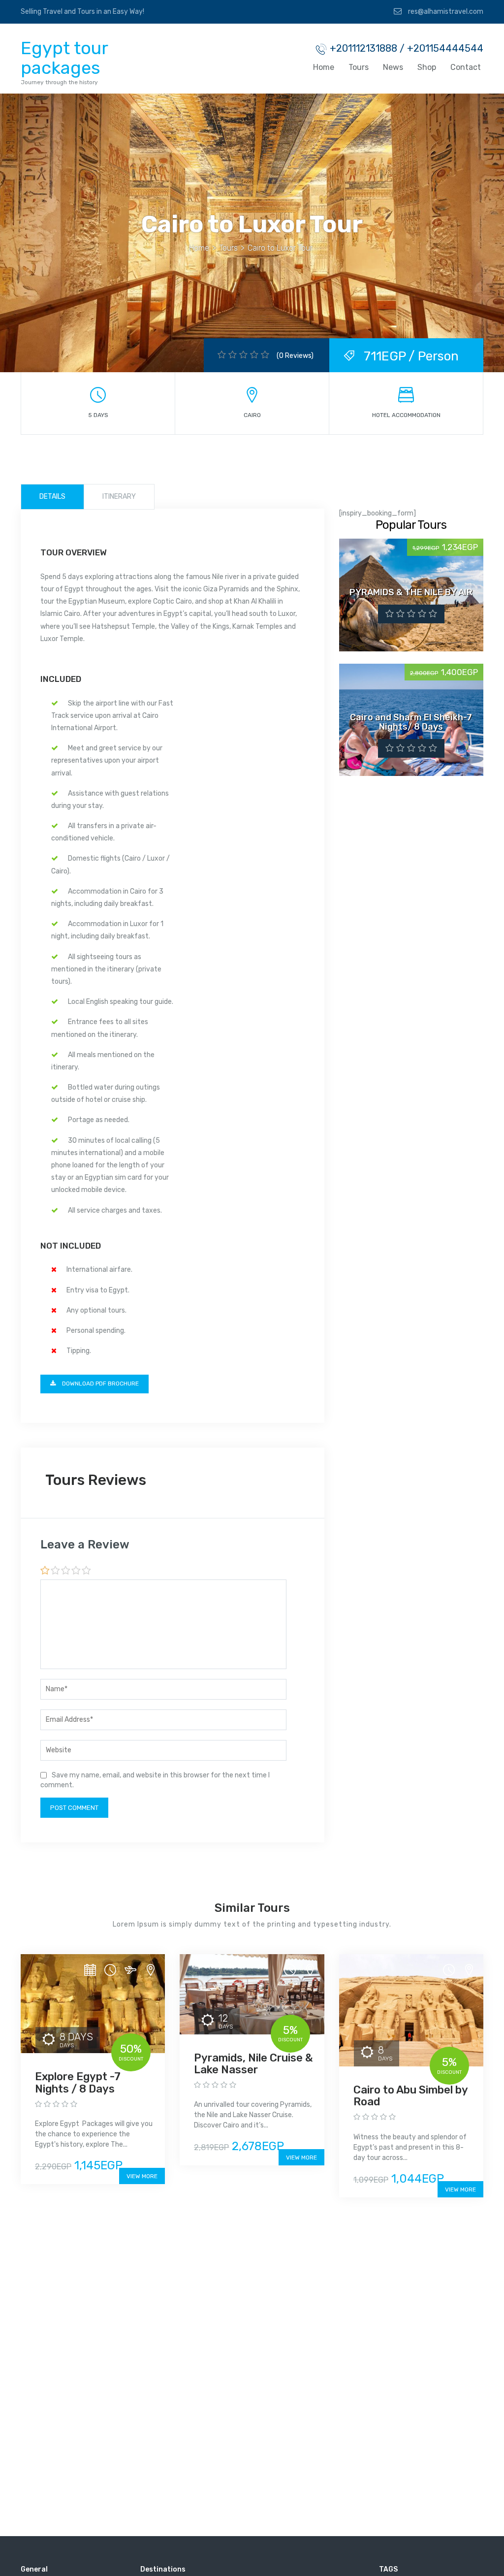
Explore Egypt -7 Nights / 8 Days (78, 2082)
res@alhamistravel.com (445, 12)
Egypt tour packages (64, 58)
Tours (359, 67)
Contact (466, 67)
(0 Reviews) (295, 356)
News (393, 67)
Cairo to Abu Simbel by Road (410, 2096)
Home (324, 67)
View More (142, 2176)
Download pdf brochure (100, 1384)
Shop (427, 67)
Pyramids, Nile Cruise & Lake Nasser (253, 2064)
